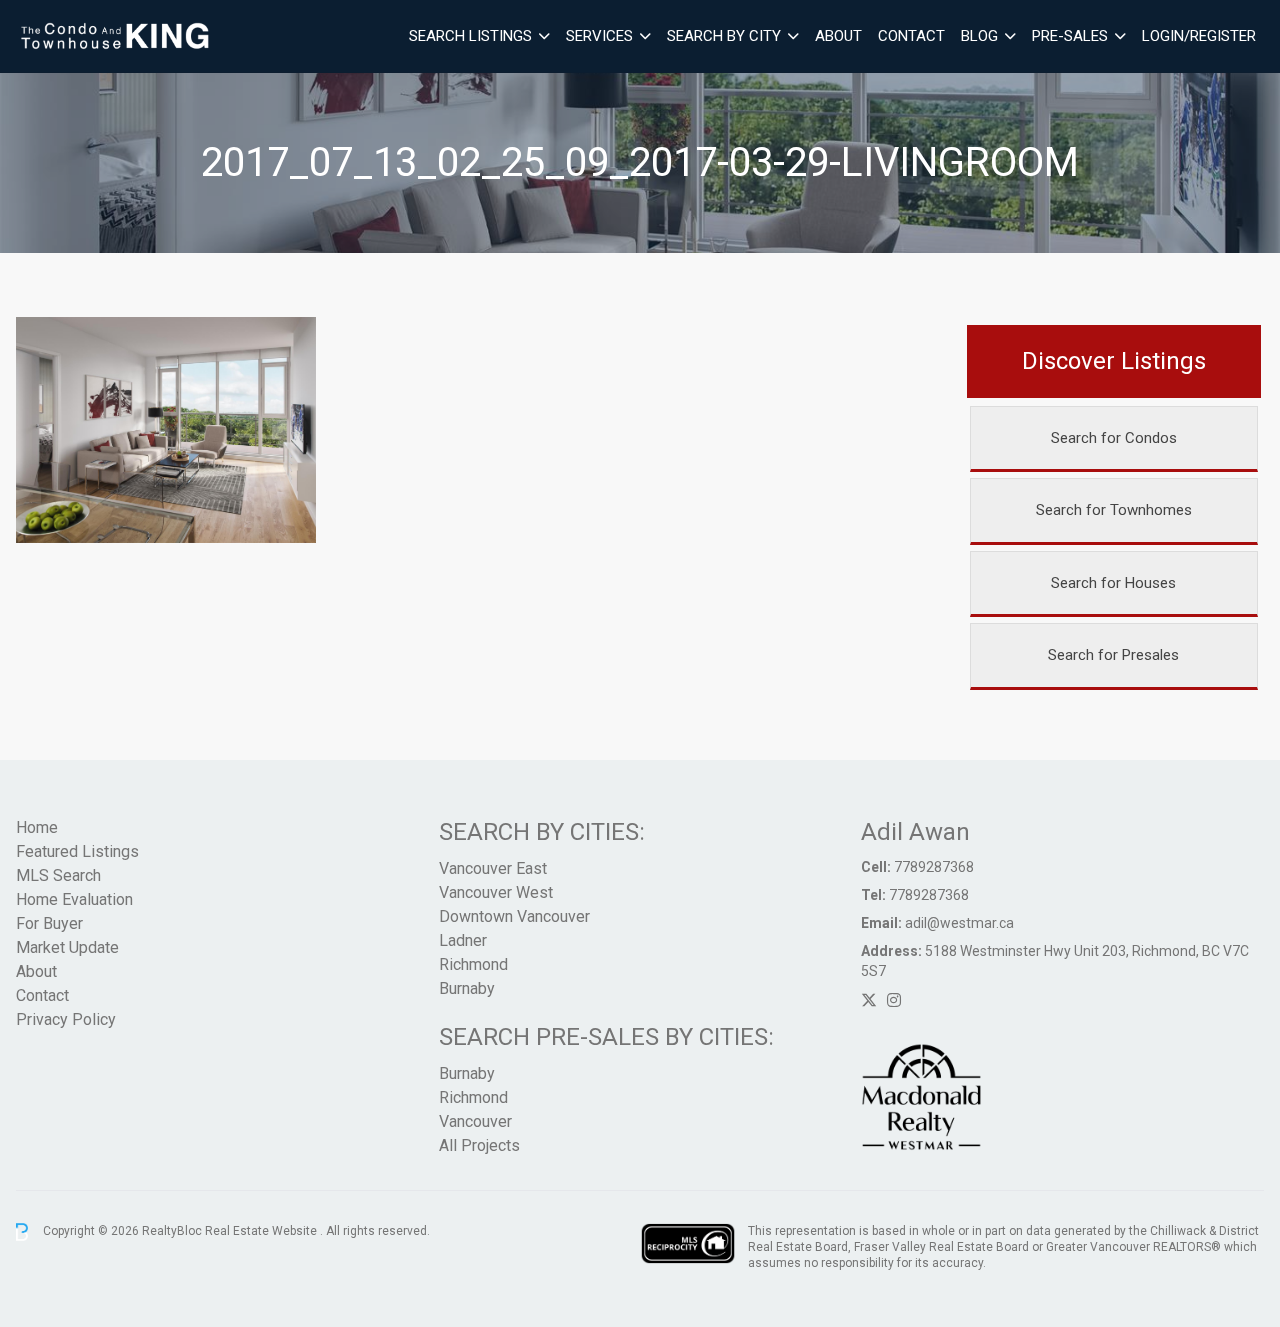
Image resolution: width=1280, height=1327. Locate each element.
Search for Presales (1113, 655)
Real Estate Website (262, 1231)
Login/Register (1199, 36)
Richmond (473, 964)
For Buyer (49, 923)
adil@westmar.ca (959, 923)
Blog (979, 36)
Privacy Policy (66, 1019)
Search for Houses (1113, 583)
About (838, 36)
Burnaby (467, 988)
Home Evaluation (74, 899)
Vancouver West (496, 892)
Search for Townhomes (1114, 510)
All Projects (479, 1145)
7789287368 (934, 867)
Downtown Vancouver (514, 916)
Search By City (724, 36)
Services (599, 36)
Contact (911, 36)
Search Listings (470, 36)
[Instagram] (894, 1000)
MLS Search (58, 875)
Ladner (463, 940)
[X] (869, 1000)
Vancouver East (493, 868)
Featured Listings (77, 851)
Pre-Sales (1070, 36)
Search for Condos (1114, 438)
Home (37, 827)
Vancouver (475, 1121)
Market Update (67, 947)
